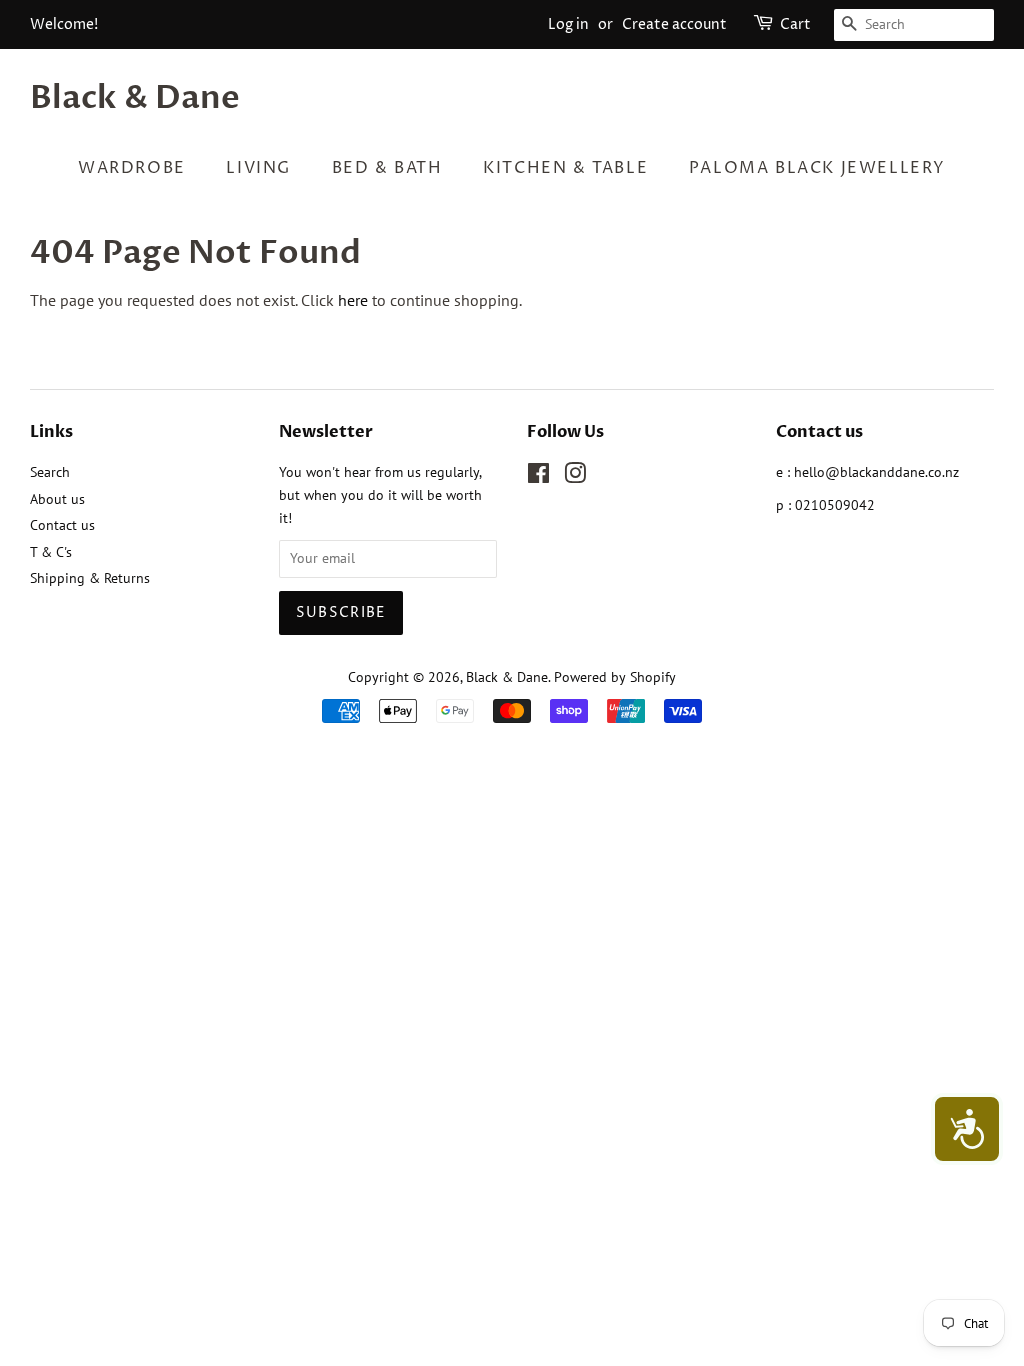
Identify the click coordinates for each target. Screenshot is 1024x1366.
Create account (674, 24)
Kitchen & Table (565, 168)
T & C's (51, 552)
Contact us (62, 525)
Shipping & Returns (90, 578)
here (353, 300)
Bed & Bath (387, 168)
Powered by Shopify (615, 677)
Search (50, 472)
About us (57, 499)
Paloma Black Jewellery (817, 168)
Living (258, 168)
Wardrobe (132, 168)
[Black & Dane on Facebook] (538, 477)
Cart (795, 24)
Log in (568, 24)
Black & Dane (135, 98)
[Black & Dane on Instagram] (575, 477)
